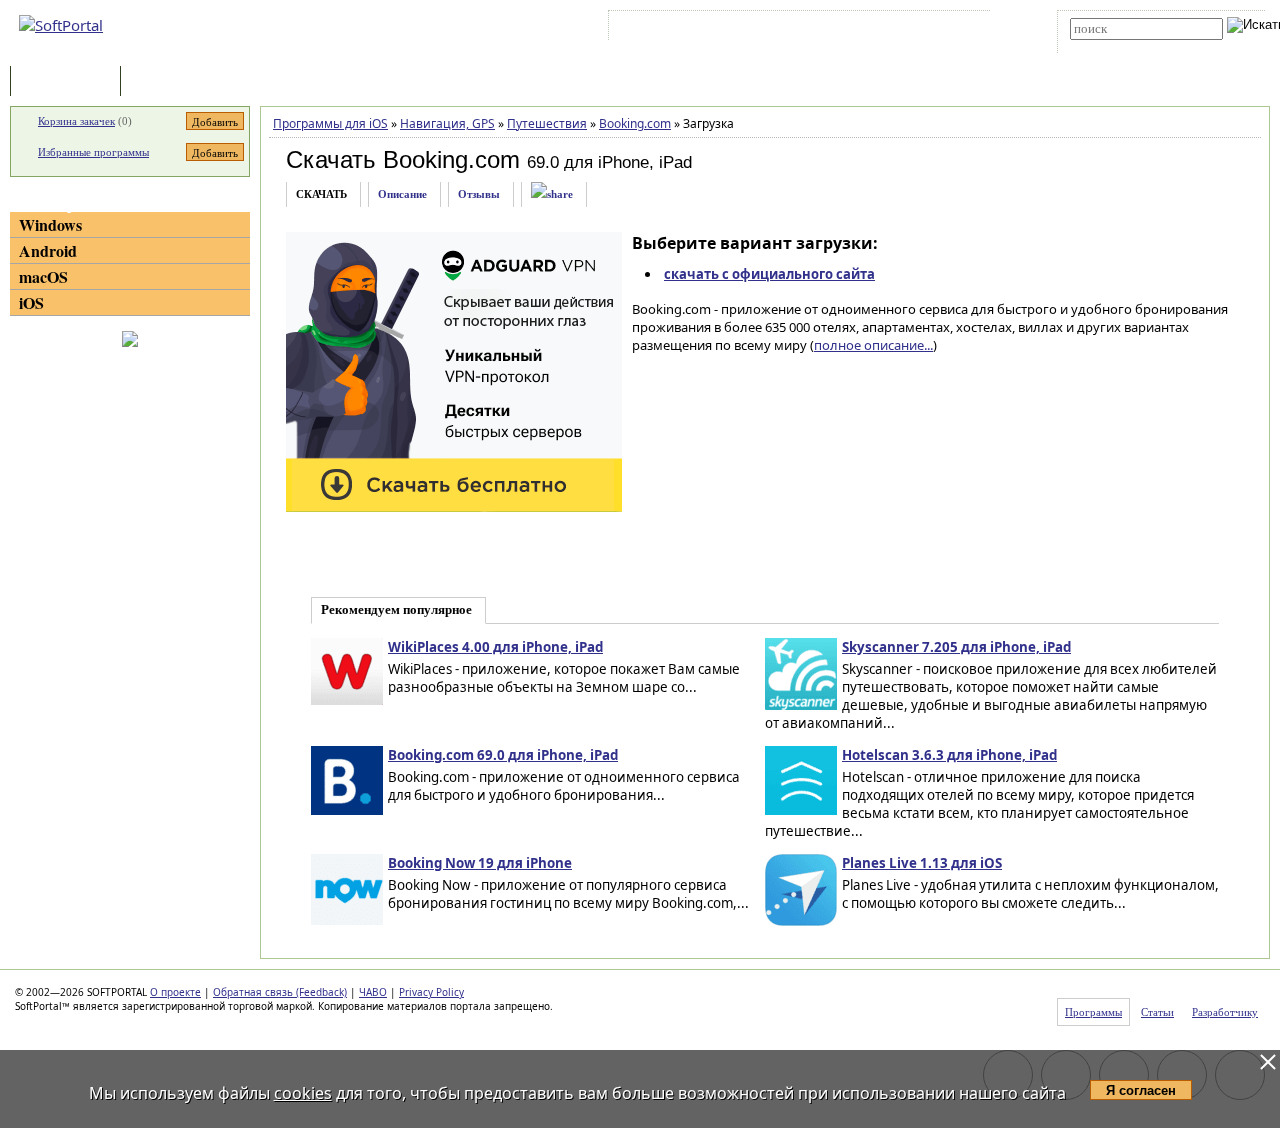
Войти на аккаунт (673, 29)
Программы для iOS (330, 123)
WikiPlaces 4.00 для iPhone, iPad (495, 647)
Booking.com (635, 123)
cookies (303, 1093)
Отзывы (479, 194)
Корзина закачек (76, 121)
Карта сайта (889, 29)
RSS (950, 29)
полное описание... (873, 345)
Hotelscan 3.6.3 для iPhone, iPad (949, 755)
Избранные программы (93, 152)
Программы (70, 82)
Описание (402, 194)
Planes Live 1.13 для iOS (922, 863)
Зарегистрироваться (786, 29)
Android (48, 250)
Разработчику (1225, 1012)
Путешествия (547, 123)
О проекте (175, 992)
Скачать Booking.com (403, 159)
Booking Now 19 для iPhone (480, 863)
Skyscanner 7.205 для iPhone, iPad (956, 647)
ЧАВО (373, 992)
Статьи (169, 82)
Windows (50, 224)
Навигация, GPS (447, 123)
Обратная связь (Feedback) (280, 992)
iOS (31, 302)
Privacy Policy (431, 992)
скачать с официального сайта (769, 274)
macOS (43, 276)
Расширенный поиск (1125, 46)
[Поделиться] (552, 194)
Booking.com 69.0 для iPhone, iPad (503, 755)
